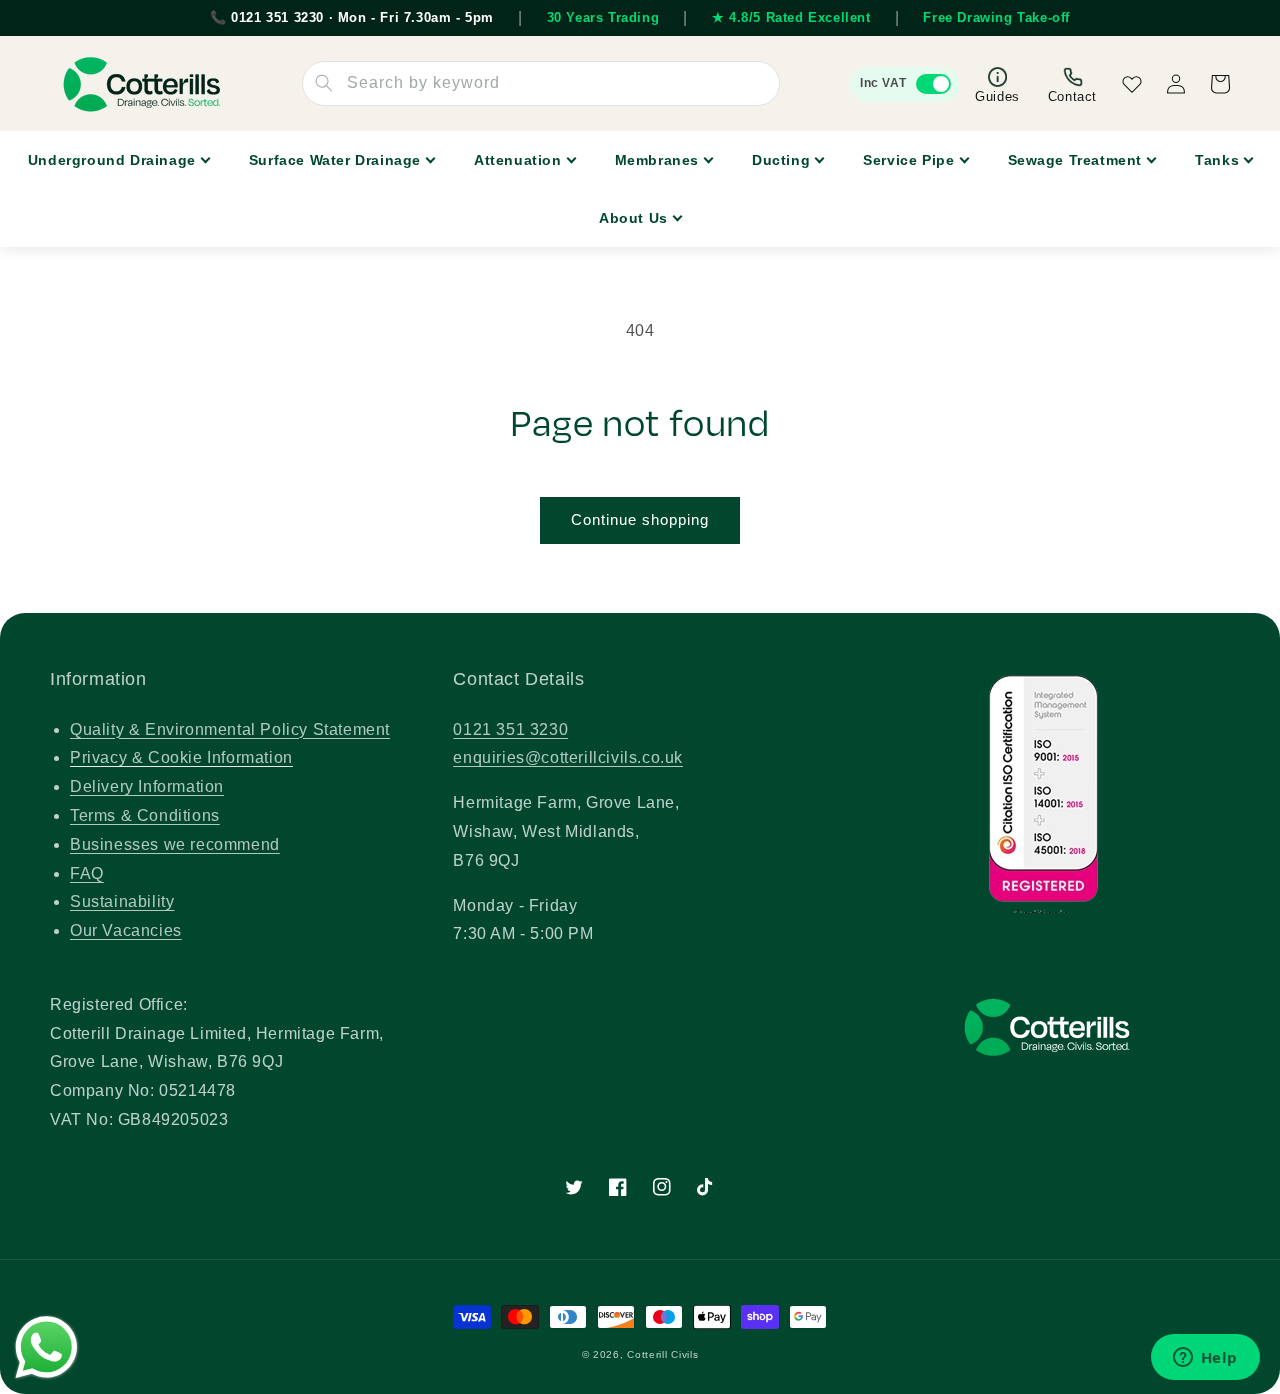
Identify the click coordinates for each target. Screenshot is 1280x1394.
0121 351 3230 (510, 729)
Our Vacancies (126, 930)
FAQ (87, 873)
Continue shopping (640, 519)
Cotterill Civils (662, 1354)
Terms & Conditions (145, 815)
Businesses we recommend (175, 844)
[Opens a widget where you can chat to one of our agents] (1205, 1359)
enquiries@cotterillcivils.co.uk (568, 757)
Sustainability (122, 901)
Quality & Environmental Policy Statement (230, 729)
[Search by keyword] (324, 83)
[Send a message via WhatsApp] (46, 1347)
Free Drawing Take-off (996, 17)
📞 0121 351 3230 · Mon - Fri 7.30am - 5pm (352, 17)
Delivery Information (147, 786)
